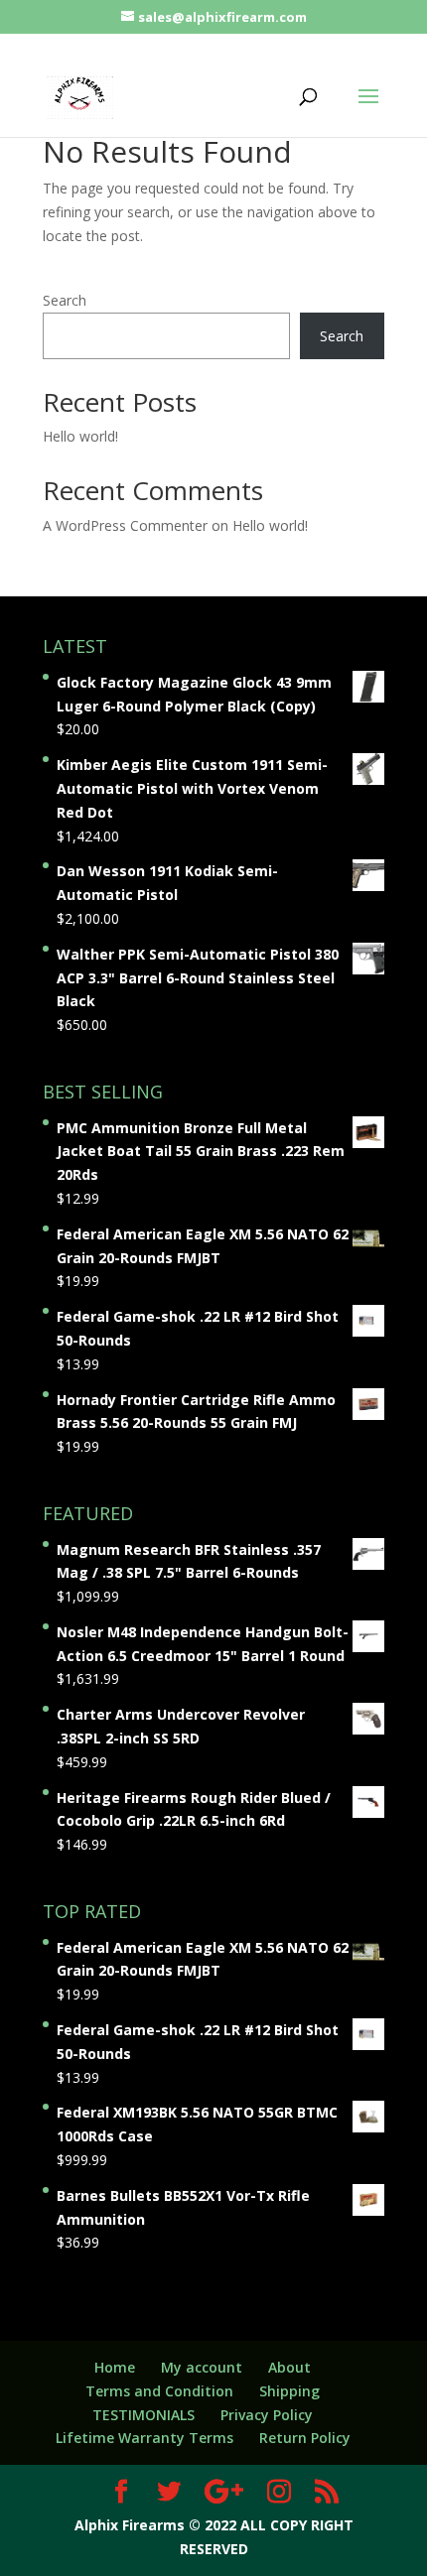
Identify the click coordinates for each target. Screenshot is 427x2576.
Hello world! (80, 436)
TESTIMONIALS (143, 2415)
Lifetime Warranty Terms (144, 2438)
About (289, 2367)
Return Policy (305, 2438)
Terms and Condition (159, 2391)
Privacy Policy (267, 2415)
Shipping (289, 2391)
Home (115, 2367)
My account (202, 2367)
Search (65, 300)
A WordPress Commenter (125, 525)
